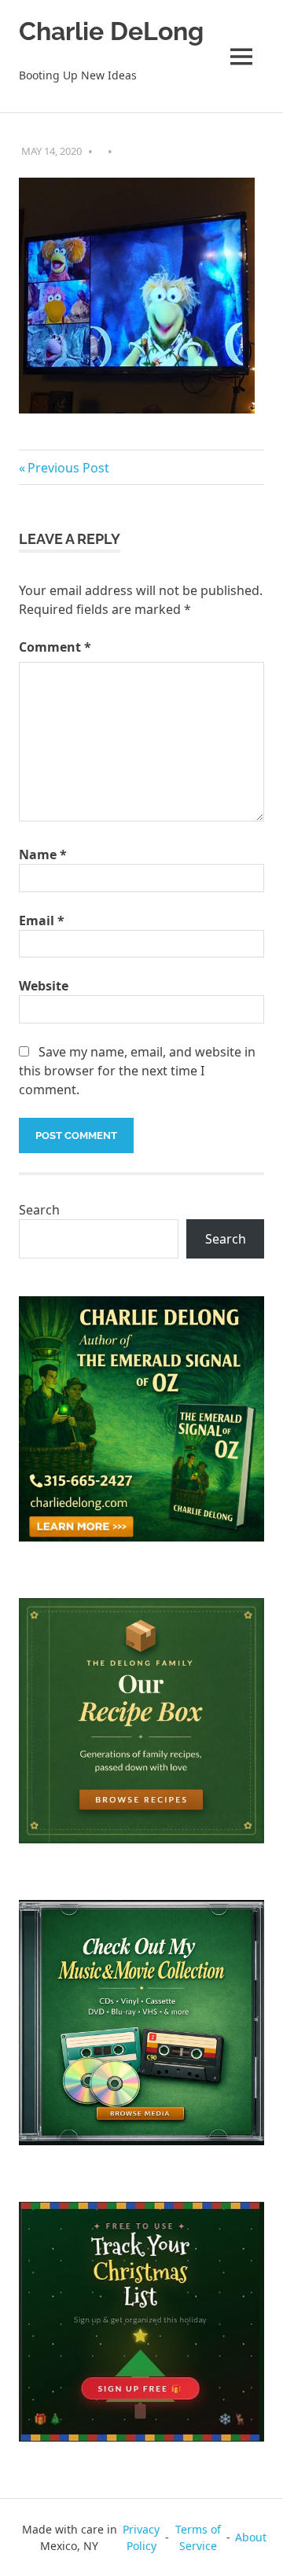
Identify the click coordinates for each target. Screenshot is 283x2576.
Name (43, 854)
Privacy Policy (141, 2537)
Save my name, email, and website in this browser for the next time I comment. (137, 1071)
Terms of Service (198, 2537)
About (251, 2537)
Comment (55, 647)
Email (42, 921)
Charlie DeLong (111, 31)
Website (44, 986)
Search (39, 1210)
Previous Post (68, 468)
